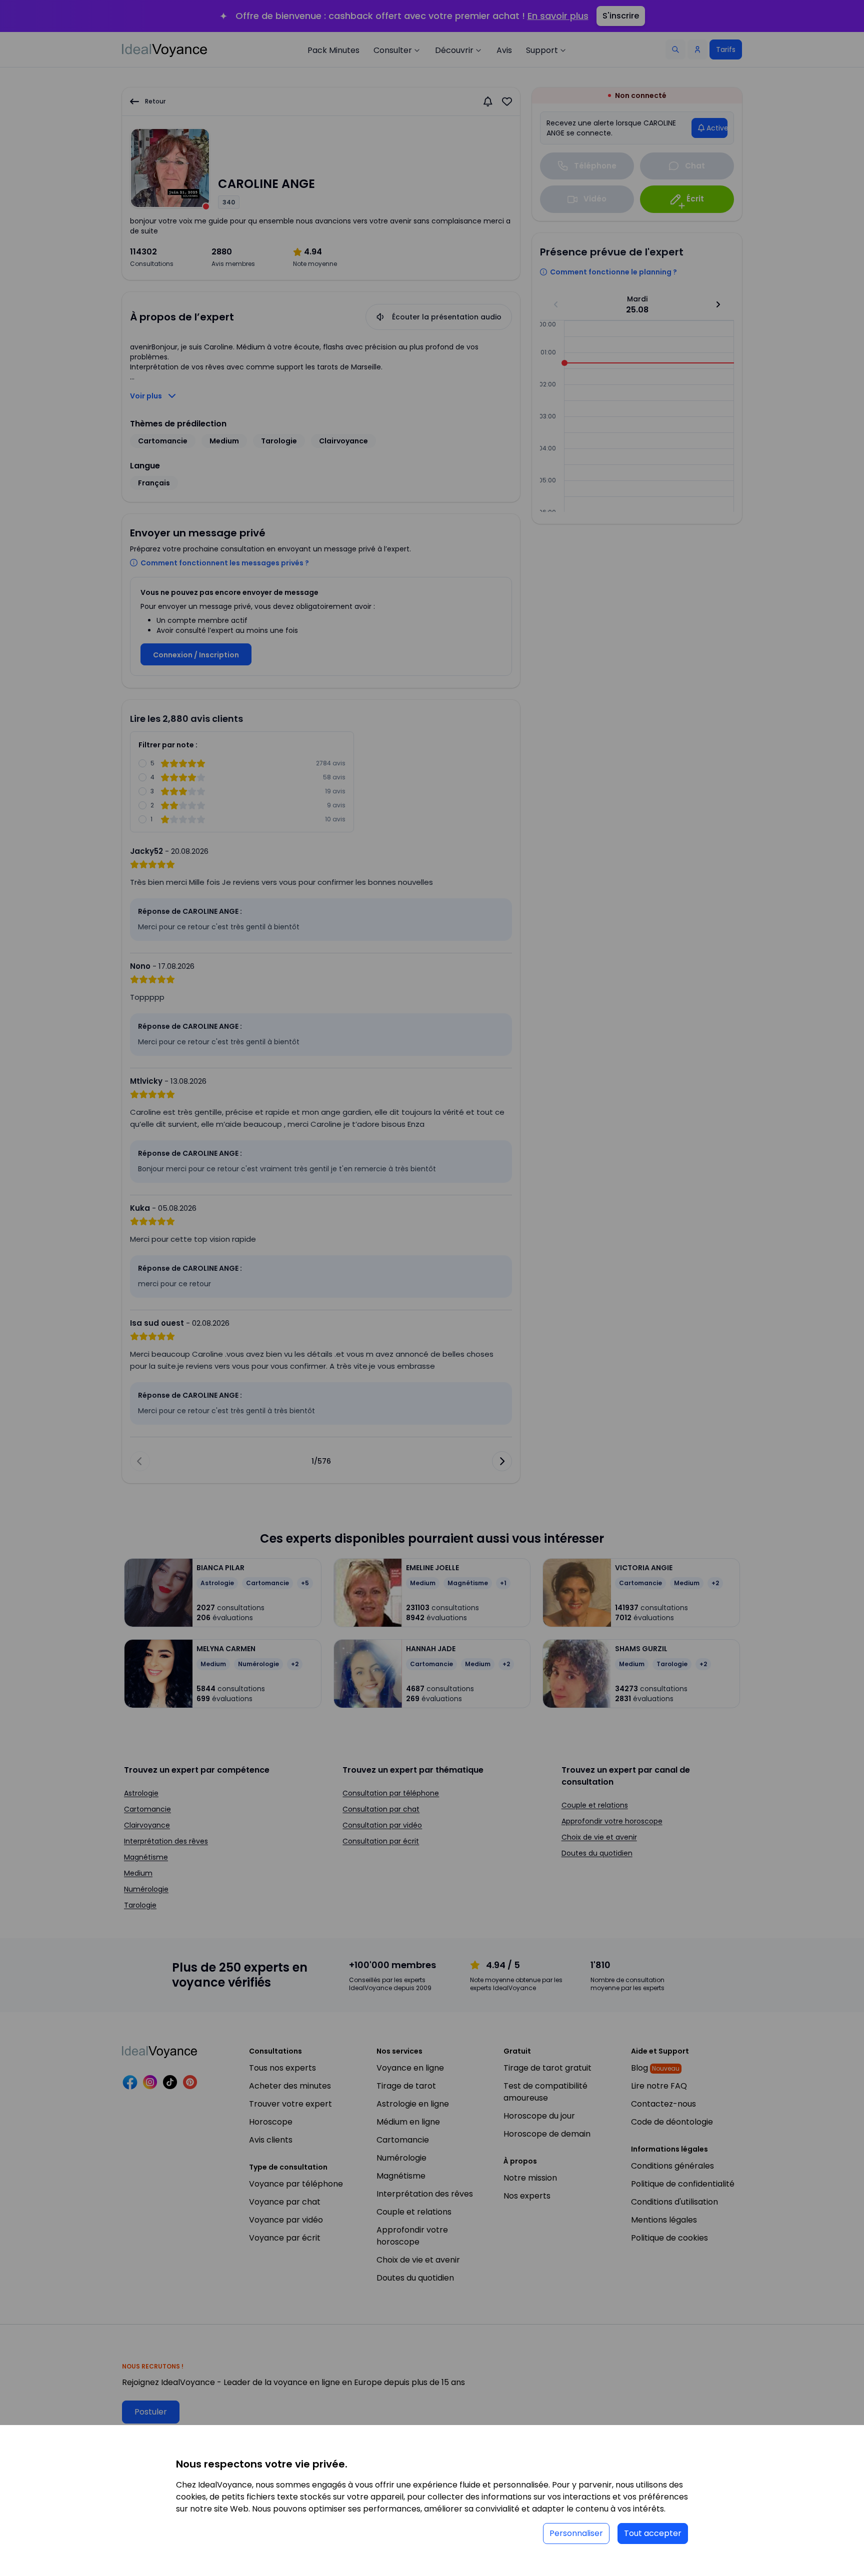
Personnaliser (576, 2533)
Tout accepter (653, 2533)
